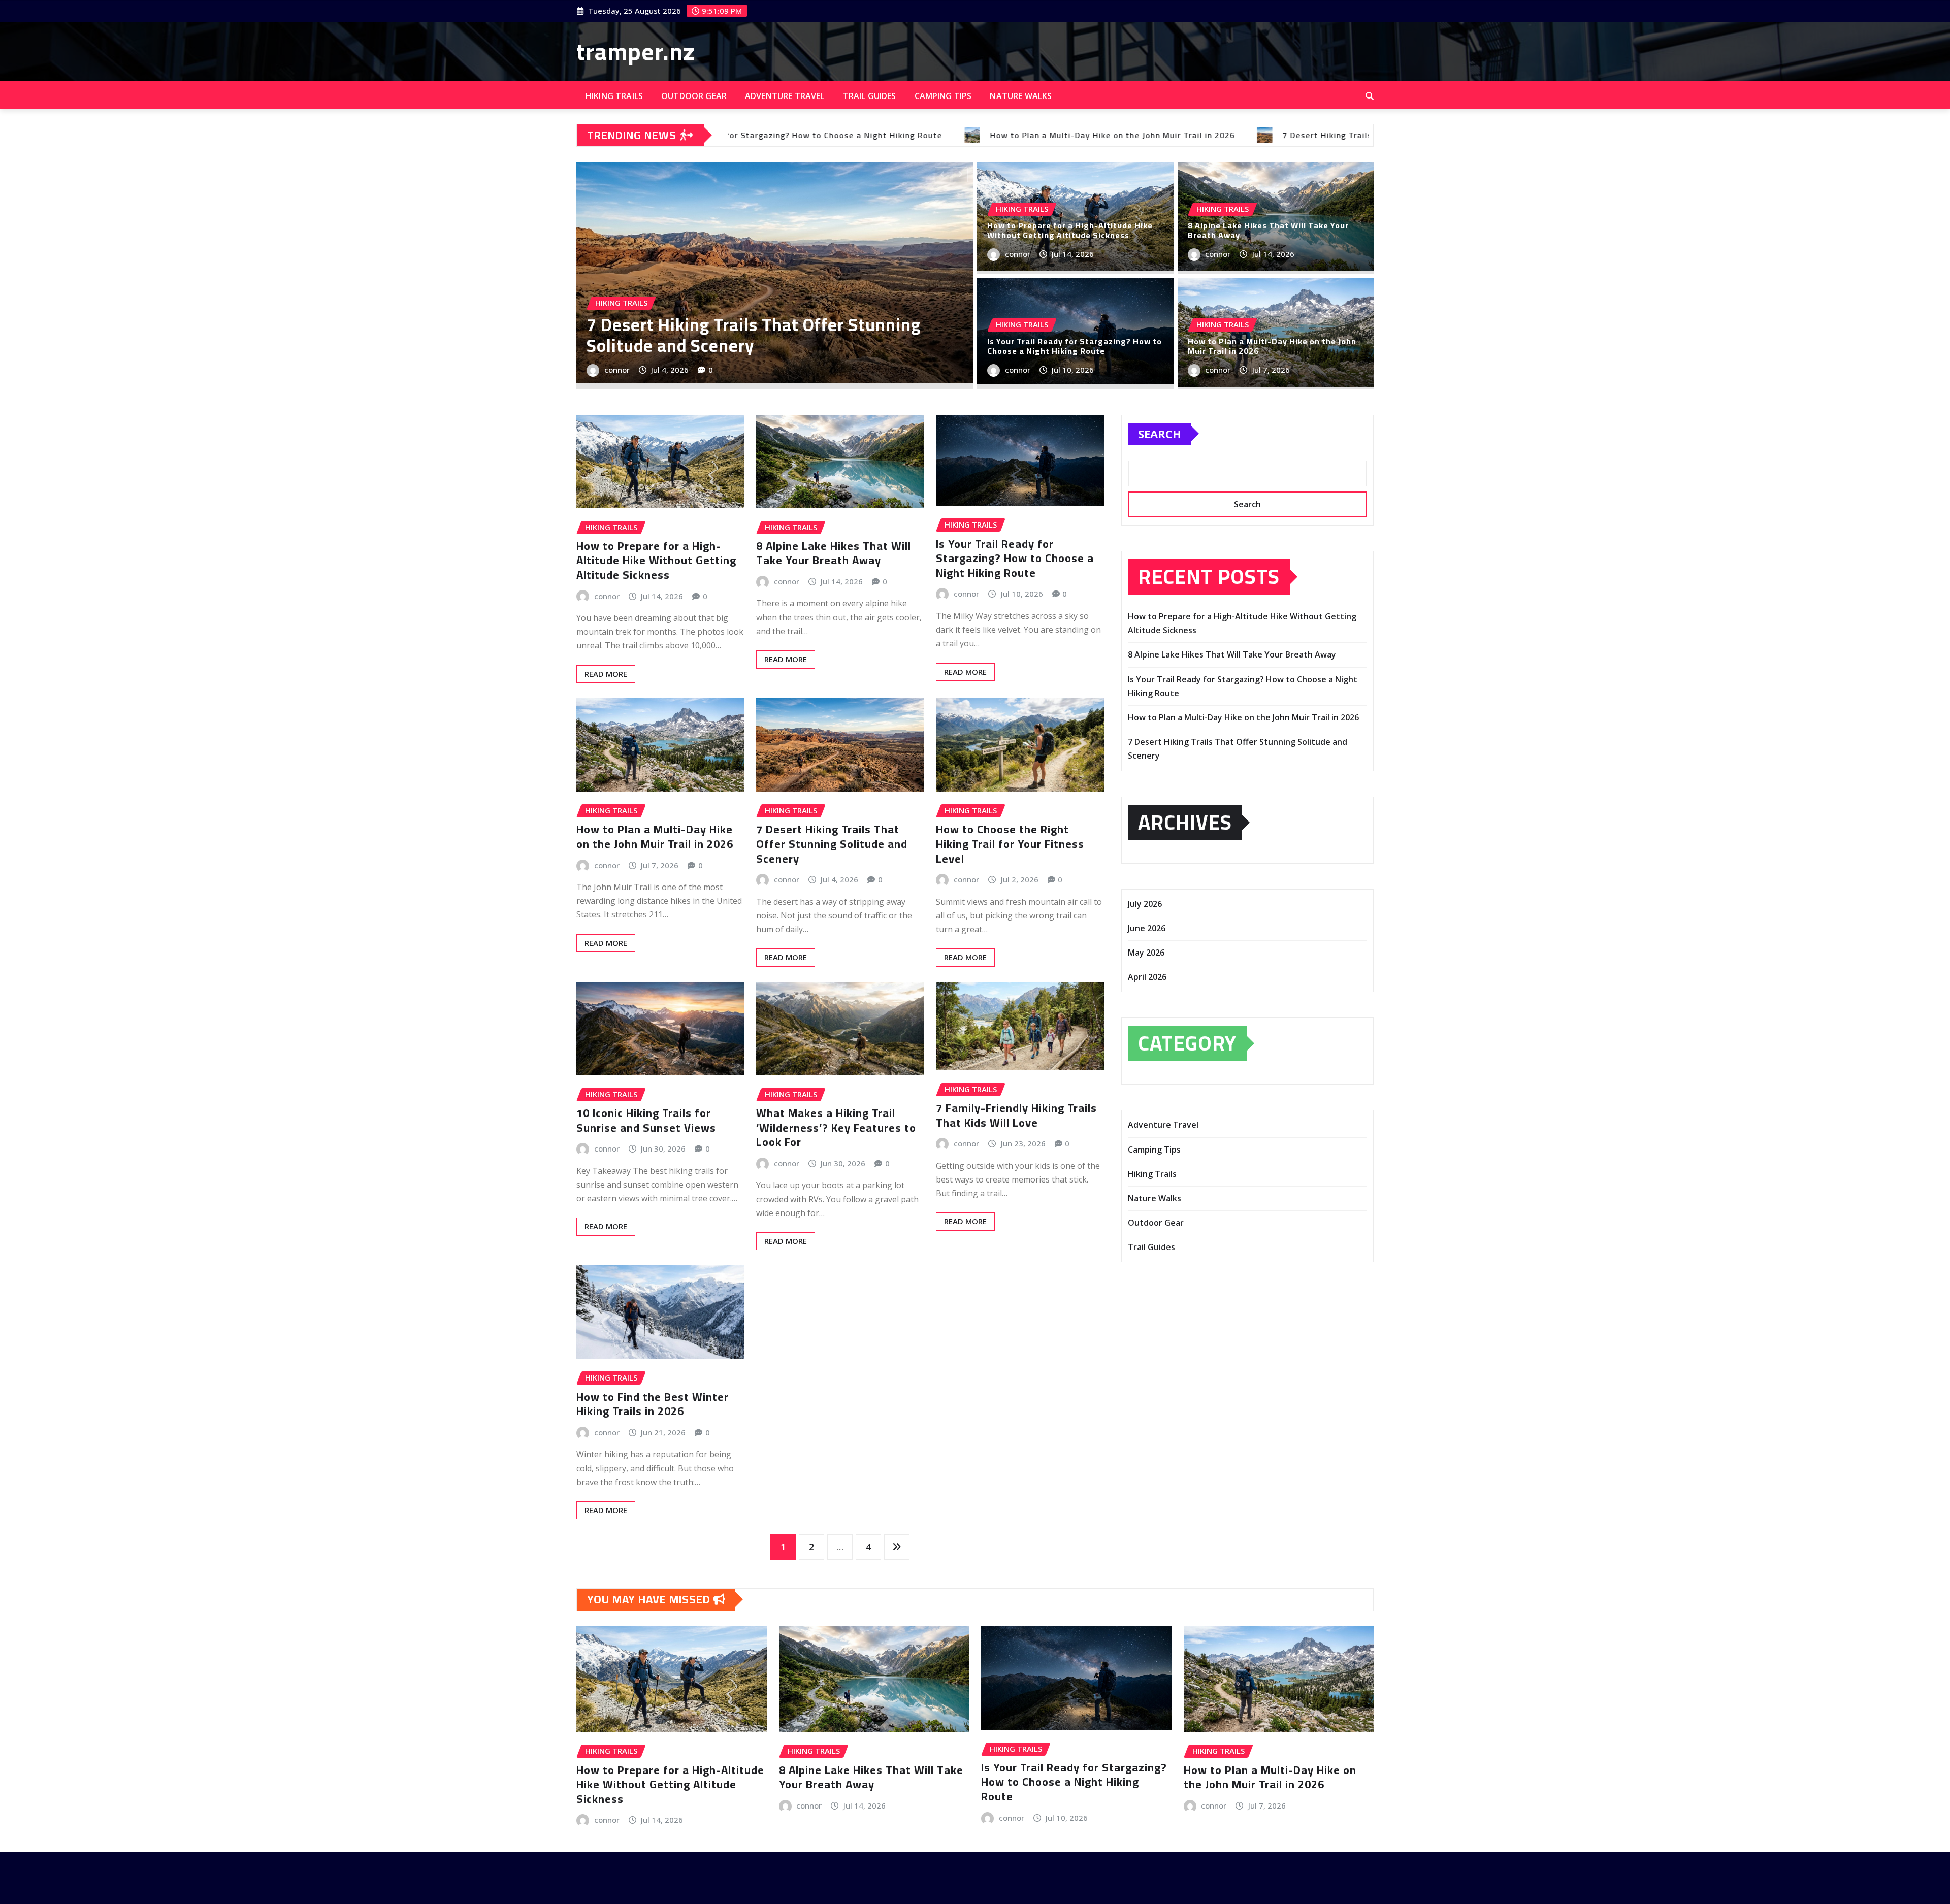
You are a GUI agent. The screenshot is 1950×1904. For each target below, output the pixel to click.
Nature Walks (1021, 96)
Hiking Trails (614, 96)
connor (617, 370)
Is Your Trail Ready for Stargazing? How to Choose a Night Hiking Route (752, 335)
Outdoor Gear (694, 96)
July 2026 (1145, 904)
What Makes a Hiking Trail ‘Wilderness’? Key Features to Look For (836, 1127)
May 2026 (1146, 953)
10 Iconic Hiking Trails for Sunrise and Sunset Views (646, 1120)
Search (1160, 434)
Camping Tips (943, 96)
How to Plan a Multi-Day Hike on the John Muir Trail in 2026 (1272, 346)
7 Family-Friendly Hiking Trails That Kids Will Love (1016, 1115)
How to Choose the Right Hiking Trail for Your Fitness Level (1010, 844)
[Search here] (1370, 96)
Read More (606, 674)
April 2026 (1147, 977)
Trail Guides (870, 96)
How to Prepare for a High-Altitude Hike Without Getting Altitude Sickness (1070, 230)
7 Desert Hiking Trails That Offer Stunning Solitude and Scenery (832, 844)
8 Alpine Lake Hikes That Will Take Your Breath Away (1268, 230)
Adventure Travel (785, 96)
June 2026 (1147, 928)
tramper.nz (636, 51)
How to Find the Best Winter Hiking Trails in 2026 (653, 1404)
